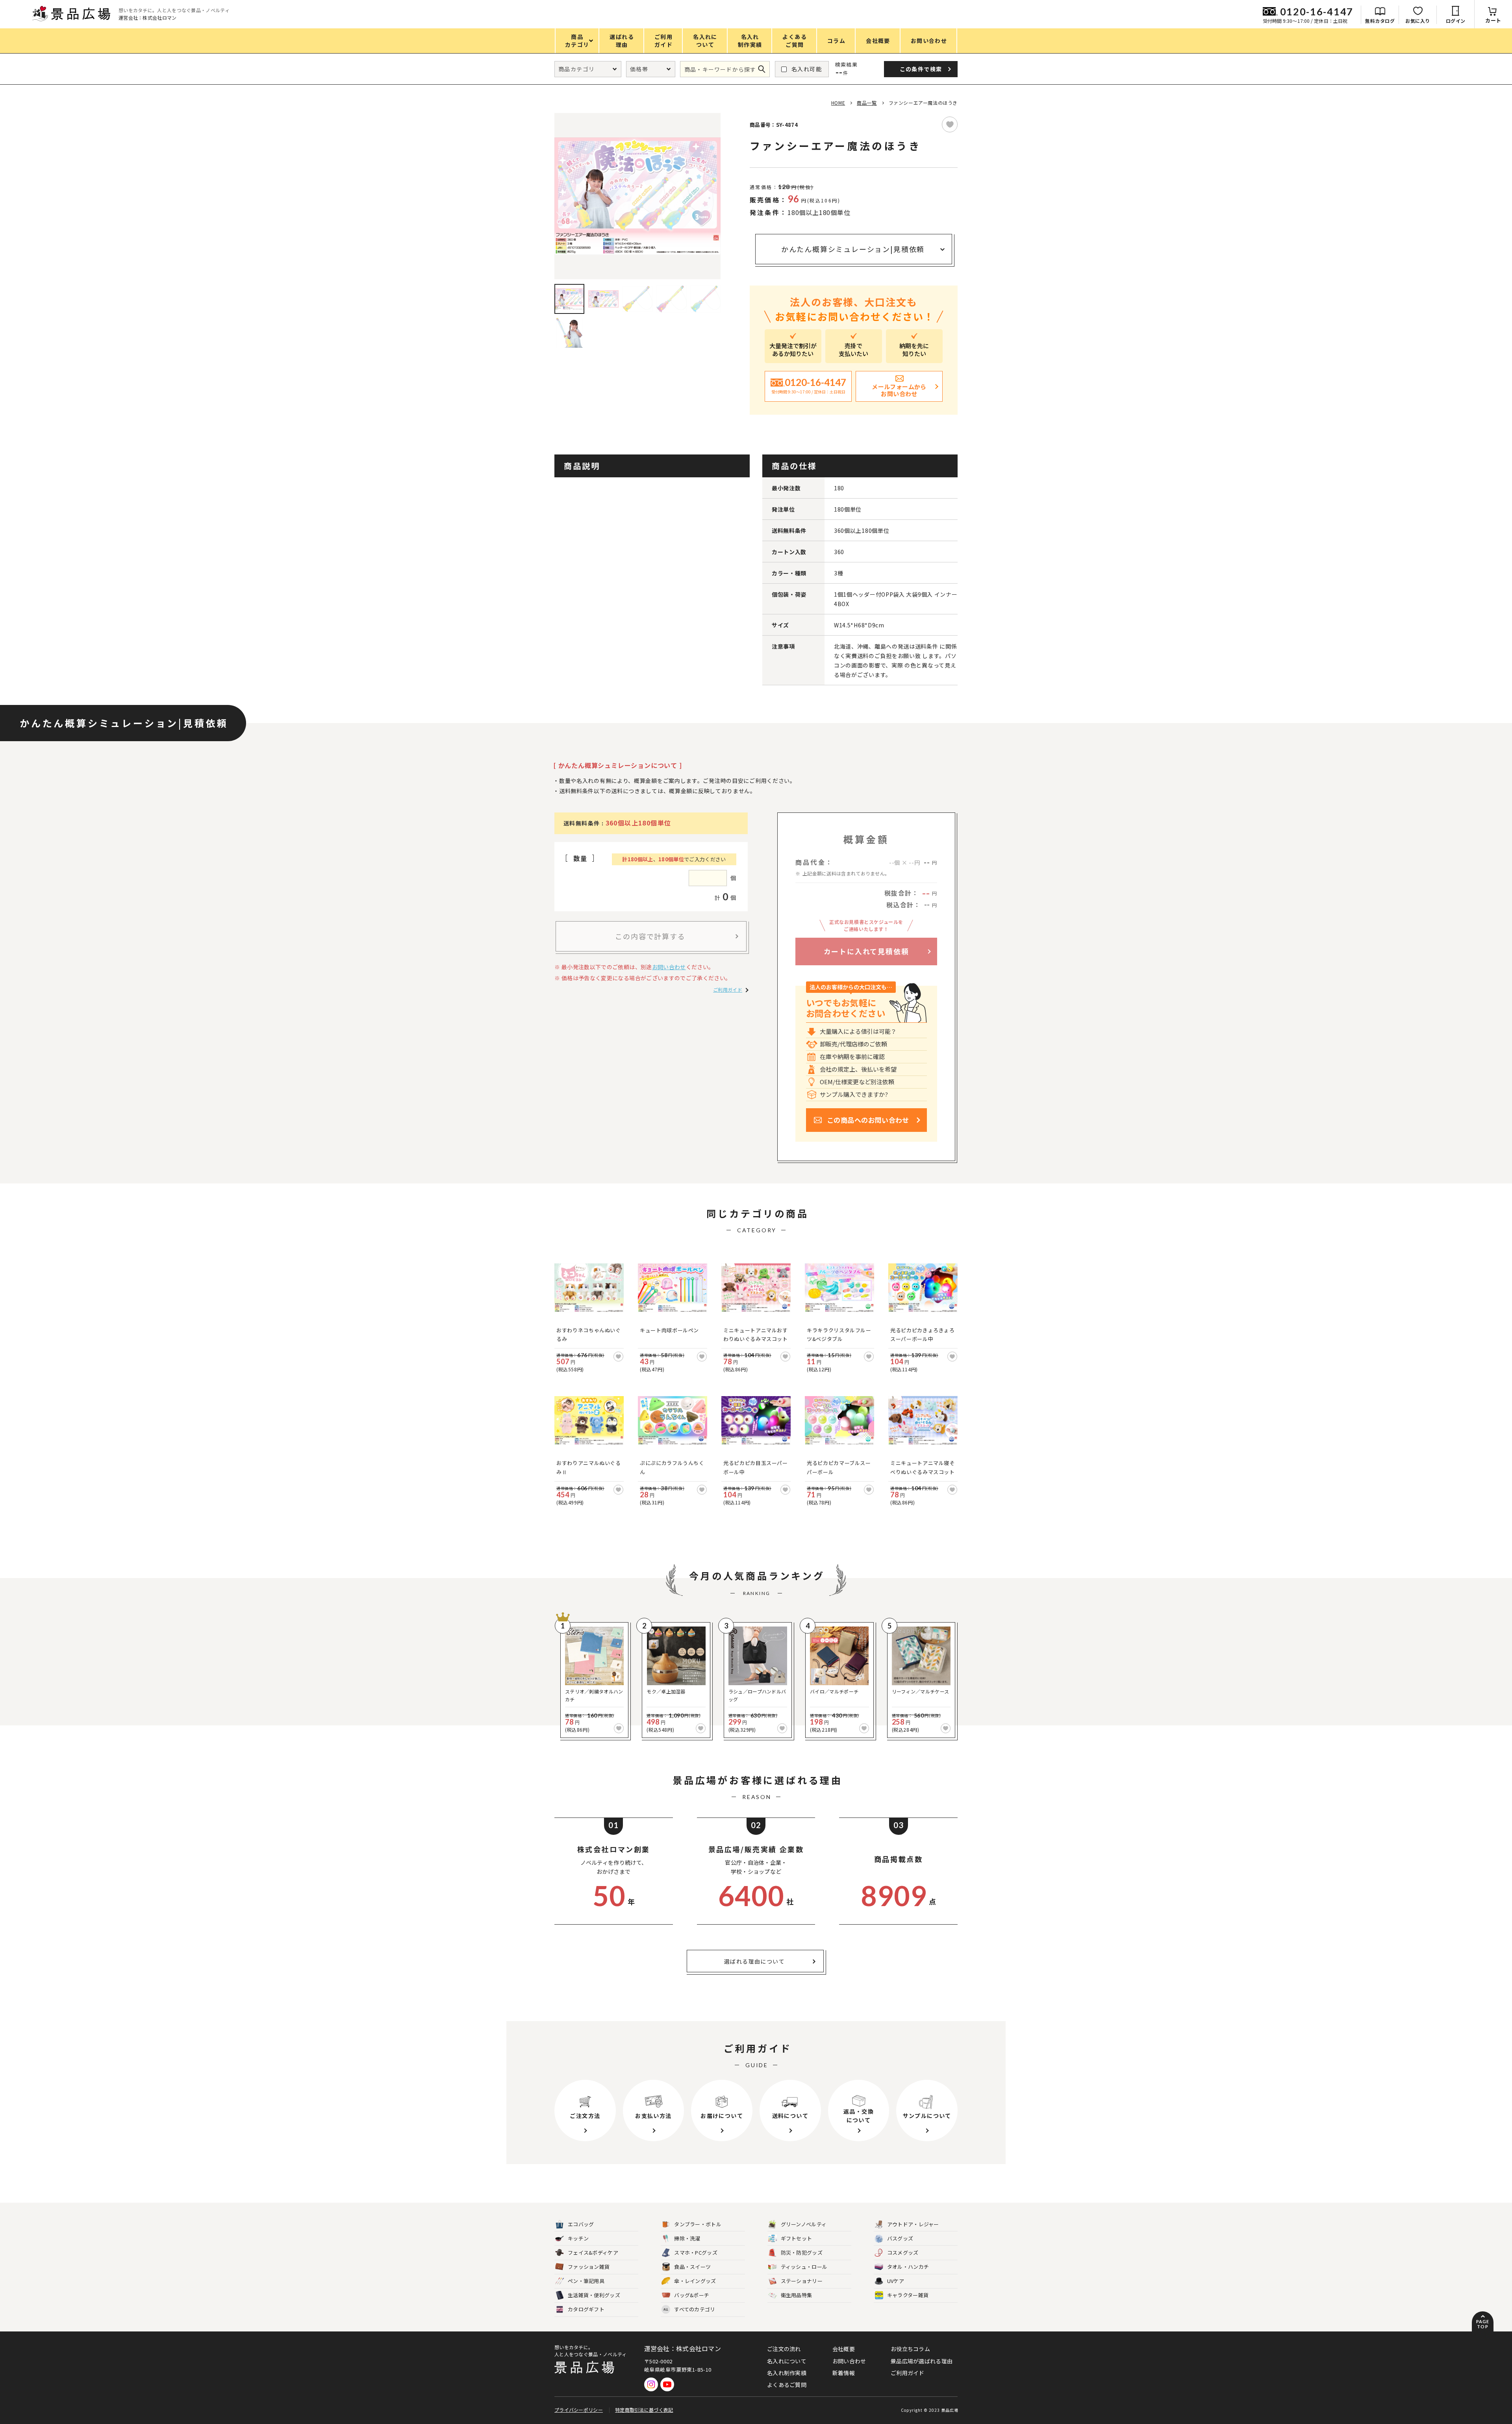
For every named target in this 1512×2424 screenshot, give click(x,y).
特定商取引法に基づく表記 (644, 2410)
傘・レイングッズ (695, 2281)
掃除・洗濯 (687, 2238)
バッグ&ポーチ (692, 2295)
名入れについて (787, 2361)
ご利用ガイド (728, 989)
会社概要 (844, 2349)
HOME (838, 103)
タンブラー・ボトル (698, 2224)
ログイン (1456, 21)
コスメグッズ (903, 2252)
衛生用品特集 (797, 2295)
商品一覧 (867, 103)
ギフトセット (797, 2238)
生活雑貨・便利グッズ (594, 2295)
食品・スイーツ (692, 2267)
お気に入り (1418, 21)
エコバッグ (581, 2224)
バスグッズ (900, 2238)
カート (1493, 20)
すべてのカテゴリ (689, 2309)
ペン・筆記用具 (586, 2281)
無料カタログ (1380, 21)
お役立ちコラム (910, 2349)
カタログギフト (586, 2309)
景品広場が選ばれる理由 (922, 2361)
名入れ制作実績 (787, 2373)
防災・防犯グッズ (802, 2252)
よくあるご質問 (787, 2385)
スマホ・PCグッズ (696, 2252)
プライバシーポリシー (579, 2410)
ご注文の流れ (784, 2349)
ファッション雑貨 (589, 2267)
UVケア (896, 2281)
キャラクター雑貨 (908, 2295)
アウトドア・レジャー (913, 2224)
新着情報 (844, 2373)
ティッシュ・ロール (804, 2267)
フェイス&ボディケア (593, 2252)
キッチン (578, 2238)
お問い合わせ (669, 967)
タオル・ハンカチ (908, 2267)
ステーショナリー (802, 2281)
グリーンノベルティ (804, 2224)
